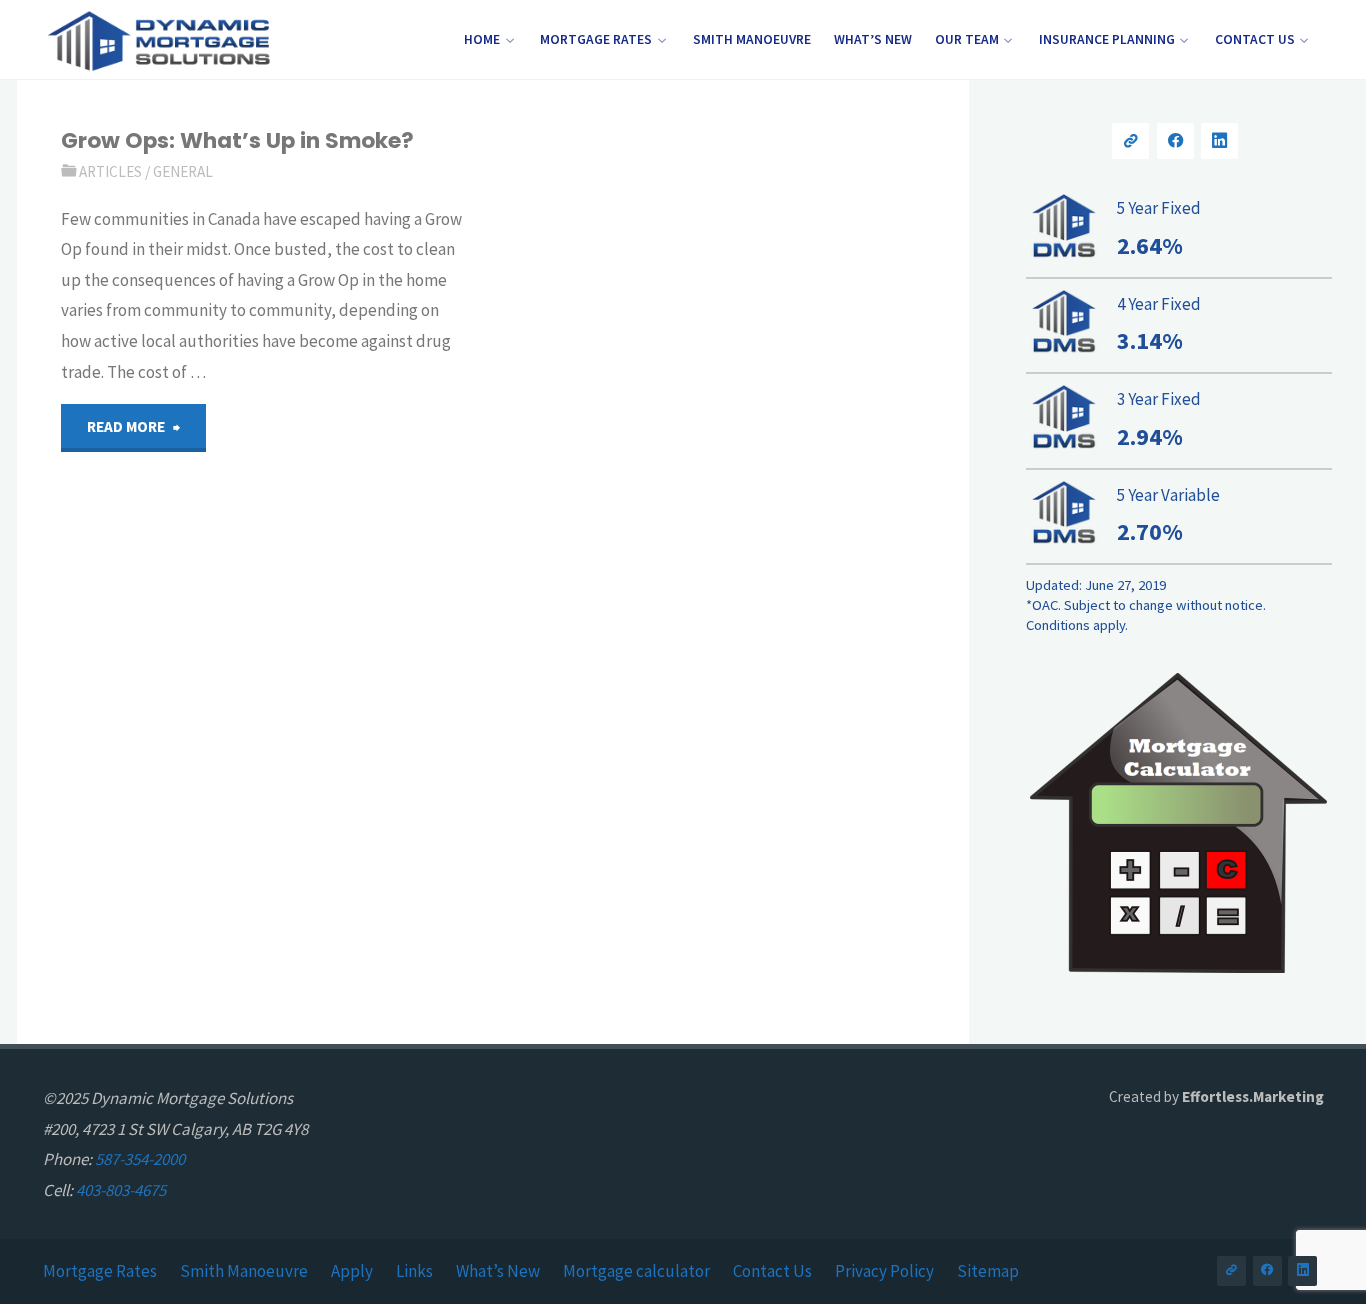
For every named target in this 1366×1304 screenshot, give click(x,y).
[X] (1130, 141)
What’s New (498, 1271)
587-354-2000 (140, 1159)
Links (414, 1271)
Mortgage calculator (636, 1271)
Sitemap (988, 1271)
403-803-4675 (121, 1190)
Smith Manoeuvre (244, 1271)
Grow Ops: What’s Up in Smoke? (237, 140)
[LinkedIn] (1219, 141)
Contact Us (772, 1271)
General (183, 171)
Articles (110, 171)
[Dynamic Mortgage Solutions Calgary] (158, 40)
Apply (352, 1271)
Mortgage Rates (100, 1271)
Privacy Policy (884, 1271)
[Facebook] (1175, 141)
